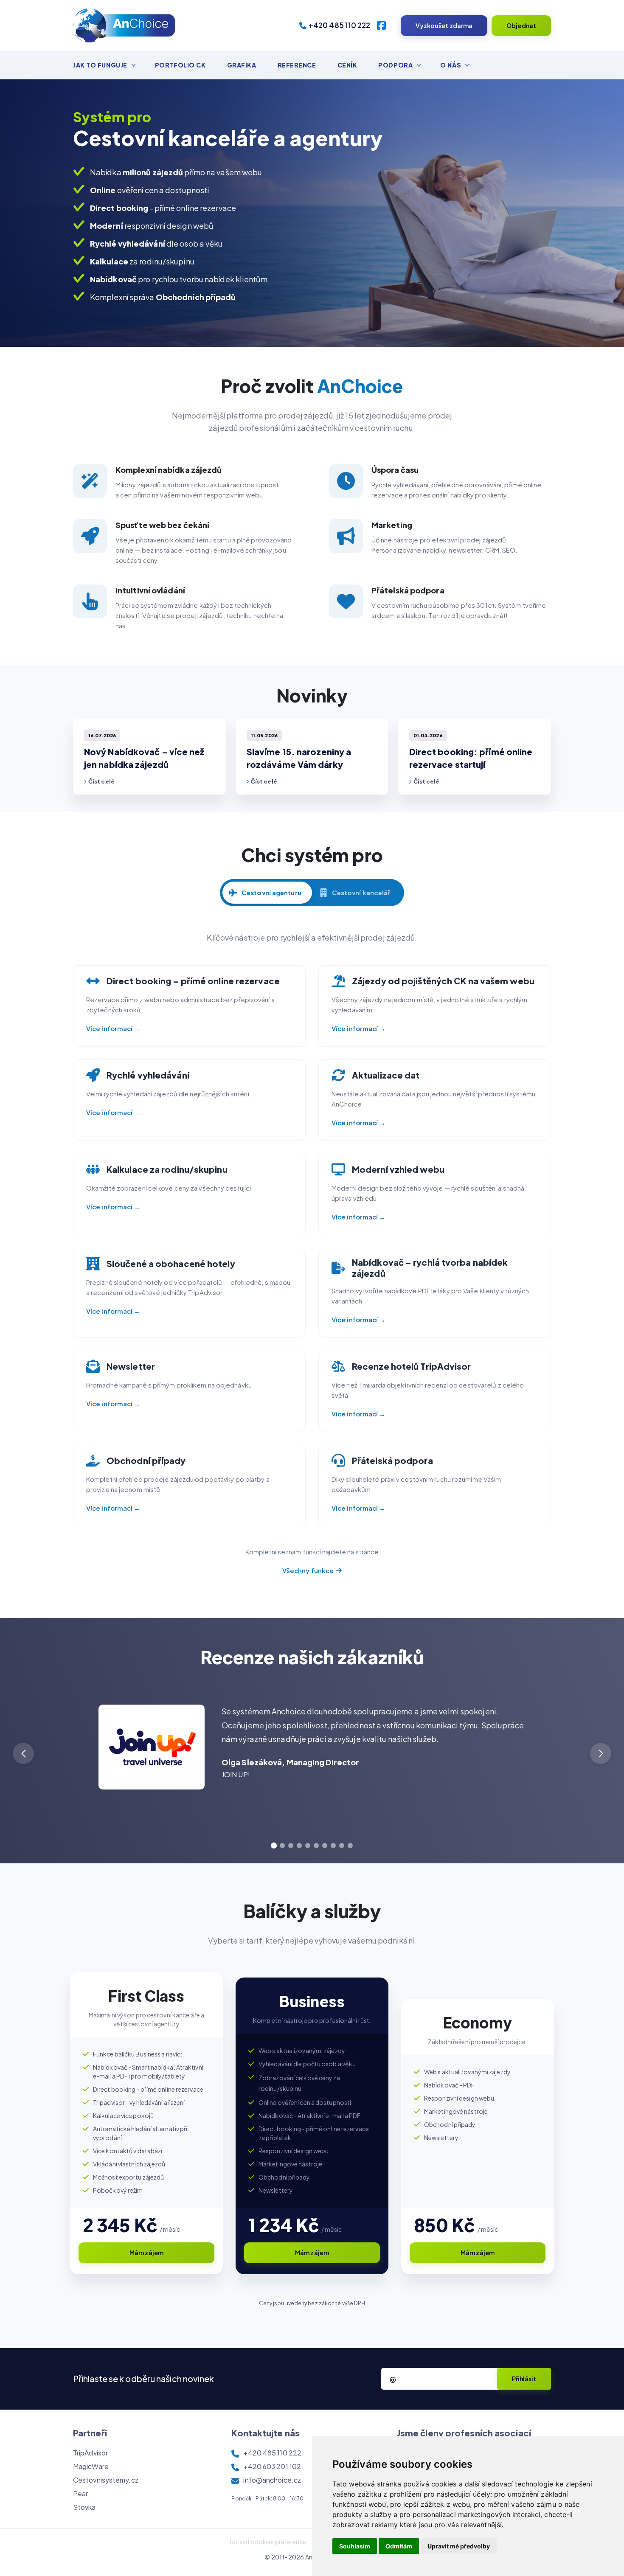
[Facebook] (381, 25)
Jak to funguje (100, 65)
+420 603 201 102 (272, 2466)
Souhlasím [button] (355, 2546)
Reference (297, 65)
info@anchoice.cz (272, 2480)
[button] (601, 1753)
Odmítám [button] (399, 2546)
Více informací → (113, 1028)
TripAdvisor (90, 2453)
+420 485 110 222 (340, 25)
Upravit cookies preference (268, 2542)
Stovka (84, 2507)
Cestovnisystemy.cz (106, 2480)
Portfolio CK (180, 65)
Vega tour (237, 1800)
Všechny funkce (308, 1570)
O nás (451, 65)
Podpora (395, 65)
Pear (80, 2493)
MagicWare (91, 2466)
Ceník (347, 65)
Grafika (242, 65)
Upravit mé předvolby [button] (459, 2546)
